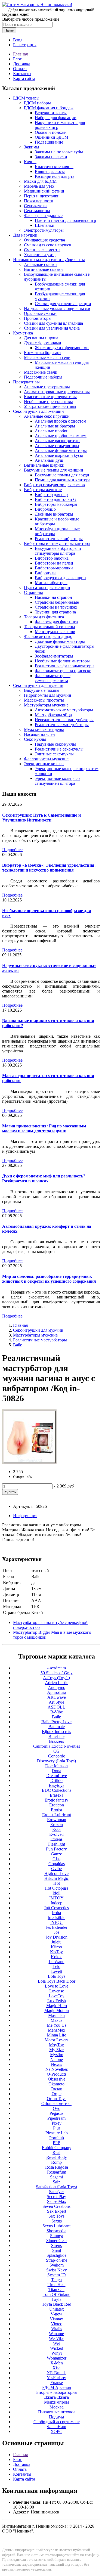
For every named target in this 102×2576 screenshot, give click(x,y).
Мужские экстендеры (44, 729)
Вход (18, 40)
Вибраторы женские (43, 490)
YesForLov (56, 2378)
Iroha (56, 1913)
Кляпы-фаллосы (50, 171)
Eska (56, 1829)
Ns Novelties (57, 2069)
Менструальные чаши (55, 632)
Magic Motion (57, 2011)
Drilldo (56, 1780)
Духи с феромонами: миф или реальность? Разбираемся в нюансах (44, 1178)
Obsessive (57, 2079)
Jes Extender (57, 1927)
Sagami (56, 2177)
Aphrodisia (57, 1692)
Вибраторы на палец (54, 563)
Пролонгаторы (38, 318)
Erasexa (57, 1795)
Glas (56, 1859)
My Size (56, 2050)
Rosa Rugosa (57, 2167)
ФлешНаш (57, 2427)
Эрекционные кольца (44, 764)
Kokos (57, 1957)
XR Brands (57, 2373)
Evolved (56, 1834)
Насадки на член (39, 734)
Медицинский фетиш (44, 191)
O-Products (57, 2074)
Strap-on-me (57, 2260)
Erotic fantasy (56, 1800)
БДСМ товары (26, 98)
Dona (56, 1771)
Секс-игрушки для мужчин (38, 685)
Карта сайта (24, 78)
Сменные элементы (42, 250)
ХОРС (56, 2431)
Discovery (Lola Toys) (56, 1761)
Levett (57, 1971)
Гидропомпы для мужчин (48, 695)
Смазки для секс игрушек (48, 245)
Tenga (56, 2280)
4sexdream (57, 1668)
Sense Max (57, 2201)
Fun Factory (56, 1849)
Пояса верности (39, 201)
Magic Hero (57, 2006)
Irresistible (56, 1918)
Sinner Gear (57, 2241)
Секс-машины (37, 211)
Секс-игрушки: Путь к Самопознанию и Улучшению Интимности (41, 818)
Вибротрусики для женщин (60, 578)
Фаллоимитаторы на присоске (63, 671)
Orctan (56, 2089)
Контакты (22, 74)
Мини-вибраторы (51, 583)
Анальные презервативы (47, 387)
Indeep (56, 1903)
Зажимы (32, 147)
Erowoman (57, 1820)
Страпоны (33, 592)
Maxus (56, 2020)
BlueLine (56, 1736)
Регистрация (25, 45)
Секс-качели (35, 206)
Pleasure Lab (57, 2133)
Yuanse (57, 2383)
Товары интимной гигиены (50, 627)
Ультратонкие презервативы (50, 406)
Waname (56, 2334)
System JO (57, 2275)
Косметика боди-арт (43, 353)
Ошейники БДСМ (52, 137)
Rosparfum (57, 2172)
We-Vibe (57, 2338)
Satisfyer (56, 2192)
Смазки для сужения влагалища (53, 323)
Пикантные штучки (56, 2412)
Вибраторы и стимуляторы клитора (57, 543)
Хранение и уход (40, 255)
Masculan (56, 2015)
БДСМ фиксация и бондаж (49, 108)
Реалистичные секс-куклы (59, 749)
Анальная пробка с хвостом (61, 421)
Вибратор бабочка (52, 558)
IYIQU (57, 1922)
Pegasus (56, 2113)
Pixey (57, 2123)
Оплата (20, 69)
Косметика (23, 333)
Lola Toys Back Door (57, 1981)
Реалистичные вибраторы (59, 539)
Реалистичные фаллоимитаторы (65, 666)
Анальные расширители (57, 441)
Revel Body (57, 2157)
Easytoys (56, 1785)
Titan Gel (56, 2290)
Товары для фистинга (44, 617)
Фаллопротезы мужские (46, 759)
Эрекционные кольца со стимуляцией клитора (57, 781)
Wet (56, 2343)
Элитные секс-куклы (54, 754)
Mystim (57, 2055)
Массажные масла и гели (47, 357)
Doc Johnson (56, 1766)
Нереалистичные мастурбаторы (64, 720)
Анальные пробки (52, 431)
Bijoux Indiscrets (56, 1732)
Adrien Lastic (57, 1683)
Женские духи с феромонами (62, 348)
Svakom (57, 2265)
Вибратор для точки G (56, 499)
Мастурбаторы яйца (53, 715)
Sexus (57, 2221)
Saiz (56, 2182)
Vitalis (57, 2329)
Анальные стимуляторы (57, 446)
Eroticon (57, 1805)
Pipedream (56, 2118)
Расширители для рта (55, 176)
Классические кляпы (54, 167)
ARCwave (57, 1697)
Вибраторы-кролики (54, 568)
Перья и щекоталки (42, 196)
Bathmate (57, 1727)
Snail (57, 2250)
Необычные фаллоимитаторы (62, 661)
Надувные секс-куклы (55, 744)
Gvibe (56, 1869)
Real (56, 2152)
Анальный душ (49, 460)
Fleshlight (57, 1844)
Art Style (56, 1702)
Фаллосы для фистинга (56, 622)
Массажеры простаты (44, 700)
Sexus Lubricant (56, 2226)
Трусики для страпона (55, 612)
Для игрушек (25, 235)
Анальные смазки (40, 264)
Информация (25, 1516)
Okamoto (56, 2084)
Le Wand (57, 1962)
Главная (20, 54)
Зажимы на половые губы (59, 152)
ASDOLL (56, 1707)
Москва (57, 2407)
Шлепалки (45, 225)
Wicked (57, 2348)
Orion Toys (57, 2099)
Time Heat (57, 2285)
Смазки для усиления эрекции (63, 304)
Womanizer (57, 2358)
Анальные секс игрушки (47, 416)
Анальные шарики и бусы (59, 455)
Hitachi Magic (57, 1878)
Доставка (22, 64)
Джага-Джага (56, 2397)
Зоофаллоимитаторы (54, 656)
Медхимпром (56, 2402)
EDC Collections (57, 1790)
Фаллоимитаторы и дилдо (48, 636)
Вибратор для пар (51, 495)
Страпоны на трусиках (56, 607)
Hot (57, 1883)
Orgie (57, 2094)
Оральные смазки (40, 313)
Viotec (56, 2324)
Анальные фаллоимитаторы (61, 450)
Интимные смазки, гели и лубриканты (49, 260)
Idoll (56, 1893)
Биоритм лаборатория (56, 2392)
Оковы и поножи (51, 132)
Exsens (56, 1839)
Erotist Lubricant (57, 1815)
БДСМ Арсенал (57, 2387)
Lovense (57, 1991)
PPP (56, 2143)
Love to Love (57, 1986)
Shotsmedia (56, 2231)
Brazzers (56, 1741)
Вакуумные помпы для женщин (54, 470)
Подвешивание (49, 142)
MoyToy (56, 2045)
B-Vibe (57, 1712)
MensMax (57, 2030)
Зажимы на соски (51, 157)
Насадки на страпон (53, 597)
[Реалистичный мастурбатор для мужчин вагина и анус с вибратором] (29, 1462)
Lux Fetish (57, 2001)
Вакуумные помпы (42, 690)
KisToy (56, 1952)
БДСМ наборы (37, 103)
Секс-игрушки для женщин (38, 411)
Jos (57, 1932)
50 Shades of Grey (57, 1673)
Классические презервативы (50, 397)
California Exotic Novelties (57, 1746)
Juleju (56, 1942)
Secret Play (56, 2197)
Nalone (57, 2059)
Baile (18, 1345)
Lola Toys (57, 1976)
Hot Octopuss (56, 1888)
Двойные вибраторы (54, 514)
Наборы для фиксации (56, 118)
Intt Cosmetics (57, 1908)
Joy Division (57, 1937)
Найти (9, 30)
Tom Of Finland (57, 2294)
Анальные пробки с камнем (61, 436)
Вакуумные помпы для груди (62, 475)
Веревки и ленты (51, 113)
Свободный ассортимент (57, 2422)
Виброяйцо (45, 509)
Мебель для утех (39, 186)
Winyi (57, 2353)
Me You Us (57, 2025)
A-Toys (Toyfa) (56, 1678)
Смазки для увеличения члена (52, 328)
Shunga (57, 2236)
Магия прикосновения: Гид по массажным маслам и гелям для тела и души (44, 1128)
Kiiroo (56, 1947)
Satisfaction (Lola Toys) (56, 2187)
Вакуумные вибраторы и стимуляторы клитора (58, 551)
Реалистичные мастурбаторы (62, 725)
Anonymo (57, 1687)
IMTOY (56, 1898)
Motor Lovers (56, 2040)
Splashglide (56, 2255)
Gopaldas (57, 1864)
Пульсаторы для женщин (47, 588)
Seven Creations (56, 2206)
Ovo (57, 2108)
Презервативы (26, 382)
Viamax (56, 2319)
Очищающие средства (44, 240)
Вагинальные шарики (44, 465)
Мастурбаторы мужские (46, 705)
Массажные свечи (41, 372)
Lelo (56, 1966)
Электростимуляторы (44, 230)
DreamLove (57, 1776)
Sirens (56, 2245)
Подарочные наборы (43, 377)
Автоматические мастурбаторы (64, 710)
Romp (56, 2162)
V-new (56, 2314)
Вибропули (45, 573)
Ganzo (57, 1854)
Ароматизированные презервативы (57, 392)
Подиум (56, 2417)
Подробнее (12, 850)
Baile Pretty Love (56, 1722)
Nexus (56, 2064)
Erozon (57, 1825)
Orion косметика (56, 2104)
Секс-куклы (35, 739)
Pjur (57, 2128)
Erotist (56, 1810)
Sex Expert (57, 2211)
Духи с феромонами (43, 343)
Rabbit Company (57, 2148)
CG (56, 1751)
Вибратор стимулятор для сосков (54, 485)
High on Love (56, 1873)
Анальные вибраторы (55, 426)
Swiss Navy (57, 2270)
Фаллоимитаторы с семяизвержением (53, 678)
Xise (56, 2368)
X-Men (57, 2363)
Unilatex (57, 2309)
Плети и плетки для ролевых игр (65, 220)
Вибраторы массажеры (56, 504)
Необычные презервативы (48, 402)
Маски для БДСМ (40, 181)
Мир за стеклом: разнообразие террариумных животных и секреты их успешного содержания (49, 1279)
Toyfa (56, 2299)
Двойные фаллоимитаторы (60, 641)
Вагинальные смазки (43, 269)
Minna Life (56, 2035)
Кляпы (30, 162)
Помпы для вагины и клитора (63, 480)
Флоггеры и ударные (43, 216)
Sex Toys (56, 2216)
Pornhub (57, 2138)
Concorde (57, 1756)
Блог (17, 59)
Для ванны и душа (41, 338)
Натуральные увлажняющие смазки (57, 309)
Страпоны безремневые (57, 602)
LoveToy (57, 1996)
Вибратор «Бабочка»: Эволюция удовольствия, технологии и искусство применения (49, 868)
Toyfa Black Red (57, 2304)
